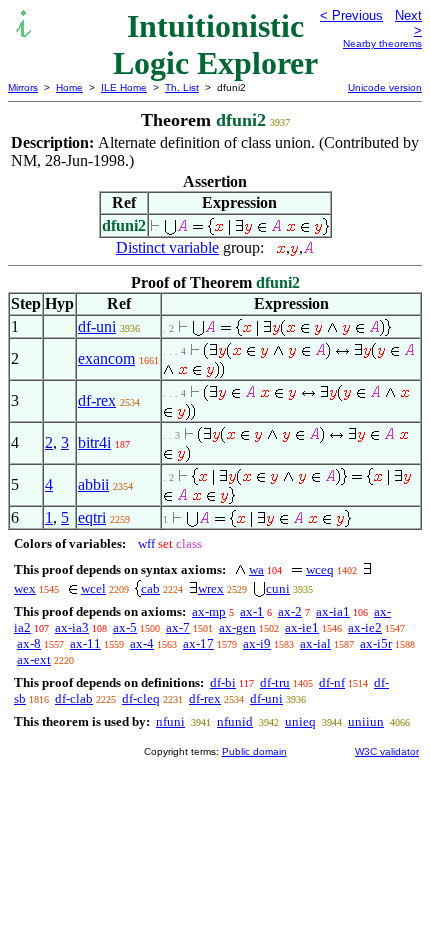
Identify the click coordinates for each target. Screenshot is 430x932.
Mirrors (23, 87)
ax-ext (34, 659)
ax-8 (29, 643)
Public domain (254, 751)
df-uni (97, 326)
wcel (93, 588)
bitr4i (94, 442)
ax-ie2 (365, 627)
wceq (320, 569)
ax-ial (315, 643)
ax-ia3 (72, 627)
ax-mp (209, 611)
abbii (93, 484)
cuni (278, 588)
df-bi (223, 682)
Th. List (182, 87)
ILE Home (124, 87)
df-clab (74, 698)
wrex (211, 588)
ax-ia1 (333, 611)
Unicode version (385, 87)
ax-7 (178, 627)
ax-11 (85, 643)
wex (25, 588)
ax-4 (142, 643)
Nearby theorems (382, 43)
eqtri (92, 517)
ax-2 (290, 611)
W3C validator (387, 751)
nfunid (235, 721)
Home (69, 87)
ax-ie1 (302, 627)
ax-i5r (376, 643)
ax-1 (252, 611)
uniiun (366, 721)
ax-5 (125, 627)
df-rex (97, 400)
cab (150, 588)
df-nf (332, 682)
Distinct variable (167, 247)
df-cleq (141, 698)
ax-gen (237, 627)
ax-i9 (257, 643)
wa (256, 569)
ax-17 (198, 643)
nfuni (170, 721)
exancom (106, 358)
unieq (300, 721)
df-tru (275, 682)
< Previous (351, 15)
